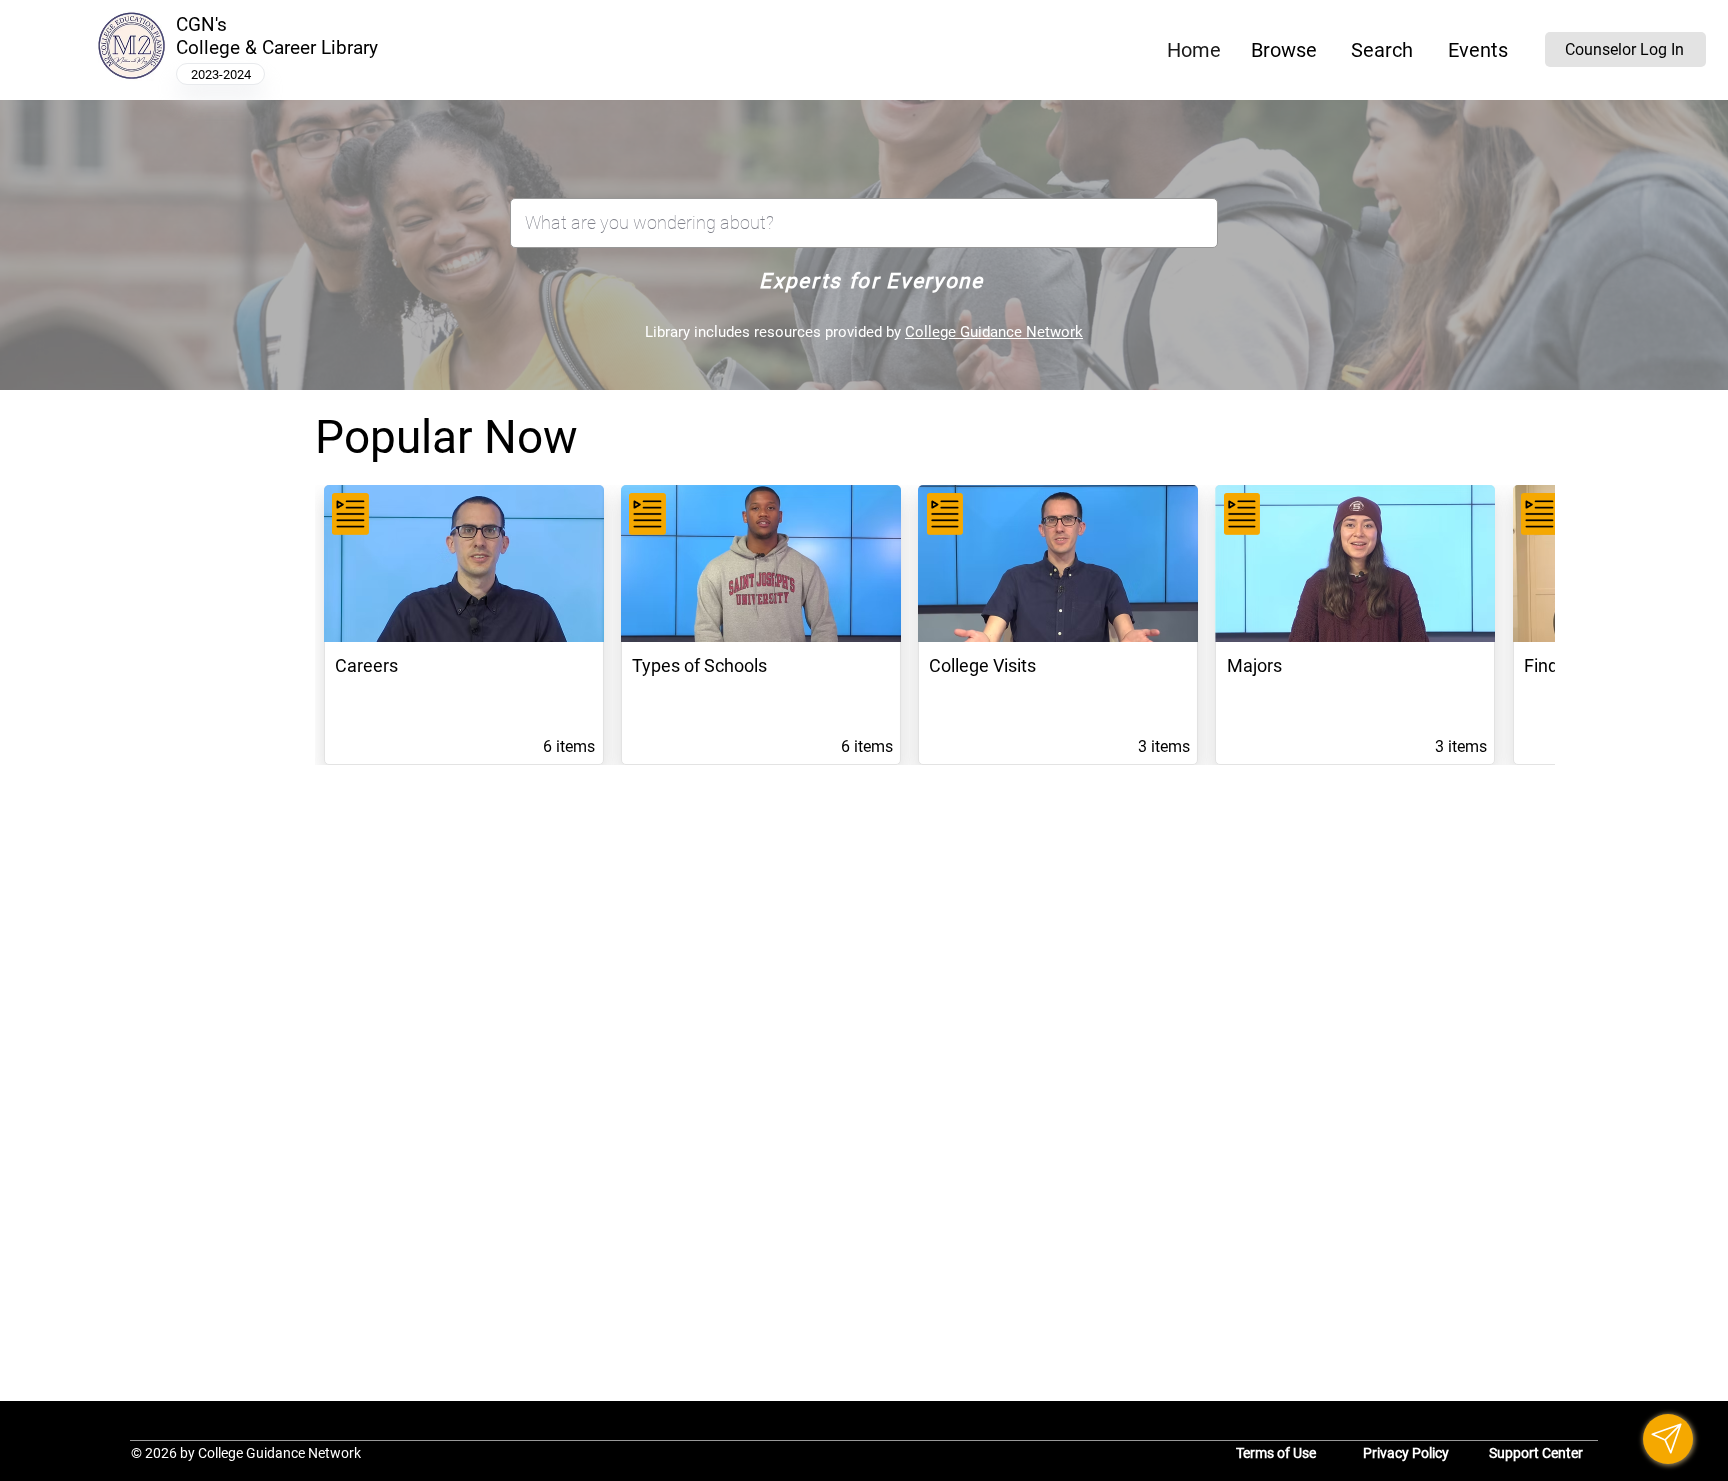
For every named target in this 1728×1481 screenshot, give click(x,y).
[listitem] (464, 625)
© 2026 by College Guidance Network (246, 1453)
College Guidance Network (994, 332)
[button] (1284, 50)
